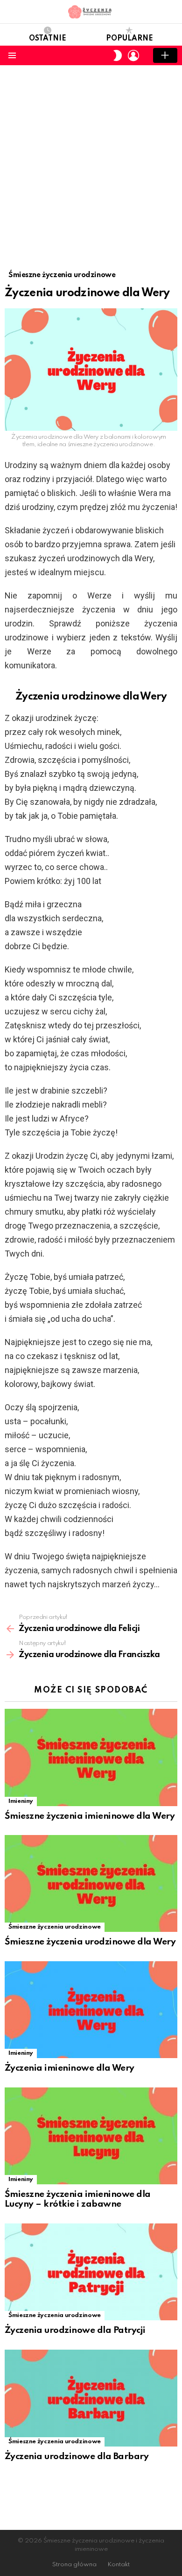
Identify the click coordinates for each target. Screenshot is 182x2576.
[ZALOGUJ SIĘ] (133, 55)
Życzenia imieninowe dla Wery (70, 2068)
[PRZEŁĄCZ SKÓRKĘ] (118, 55)
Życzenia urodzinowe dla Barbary (77, 2457)
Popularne (129, 39)
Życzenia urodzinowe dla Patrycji (75, 2330)
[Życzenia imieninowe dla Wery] (91, 2010)
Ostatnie (48, 39)
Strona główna (74, 2565)
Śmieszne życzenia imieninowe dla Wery (90, 1816)
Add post (165, 55)
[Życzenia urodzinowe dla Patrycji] (91, 2272)
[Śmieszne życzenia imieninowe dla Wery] (91, 1757)
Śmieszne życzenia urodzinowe (55, 1927)
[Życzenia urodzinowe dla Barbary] (91, 2398)
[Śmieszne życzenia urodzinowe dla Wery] (91, 1883)
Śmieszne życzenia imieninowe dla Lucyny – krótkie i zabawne (78, 2199)
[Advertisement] (91, 161)
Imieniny (21, 1801)
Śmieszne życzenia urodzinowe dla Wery (90, 1942)
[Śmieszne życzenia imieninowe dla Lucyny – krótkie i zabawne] (91, 2136)
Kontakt (119, 2565)
